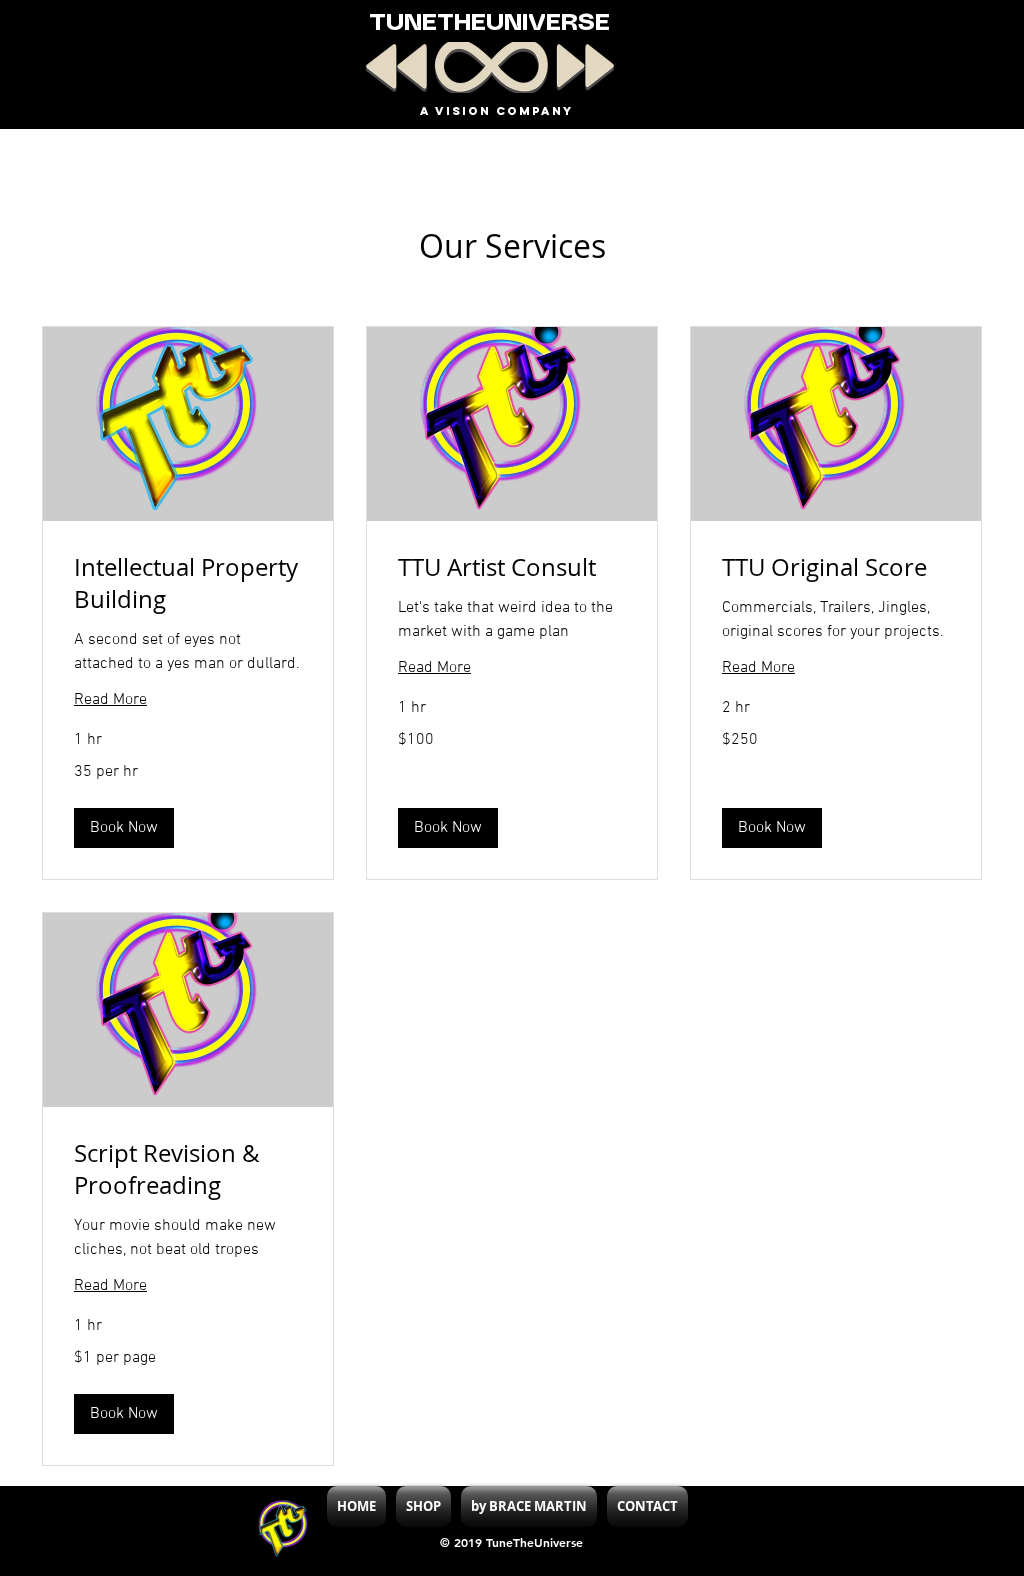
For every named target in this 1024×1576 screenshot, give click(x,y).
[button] (124, 828)
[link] (188, 584)
